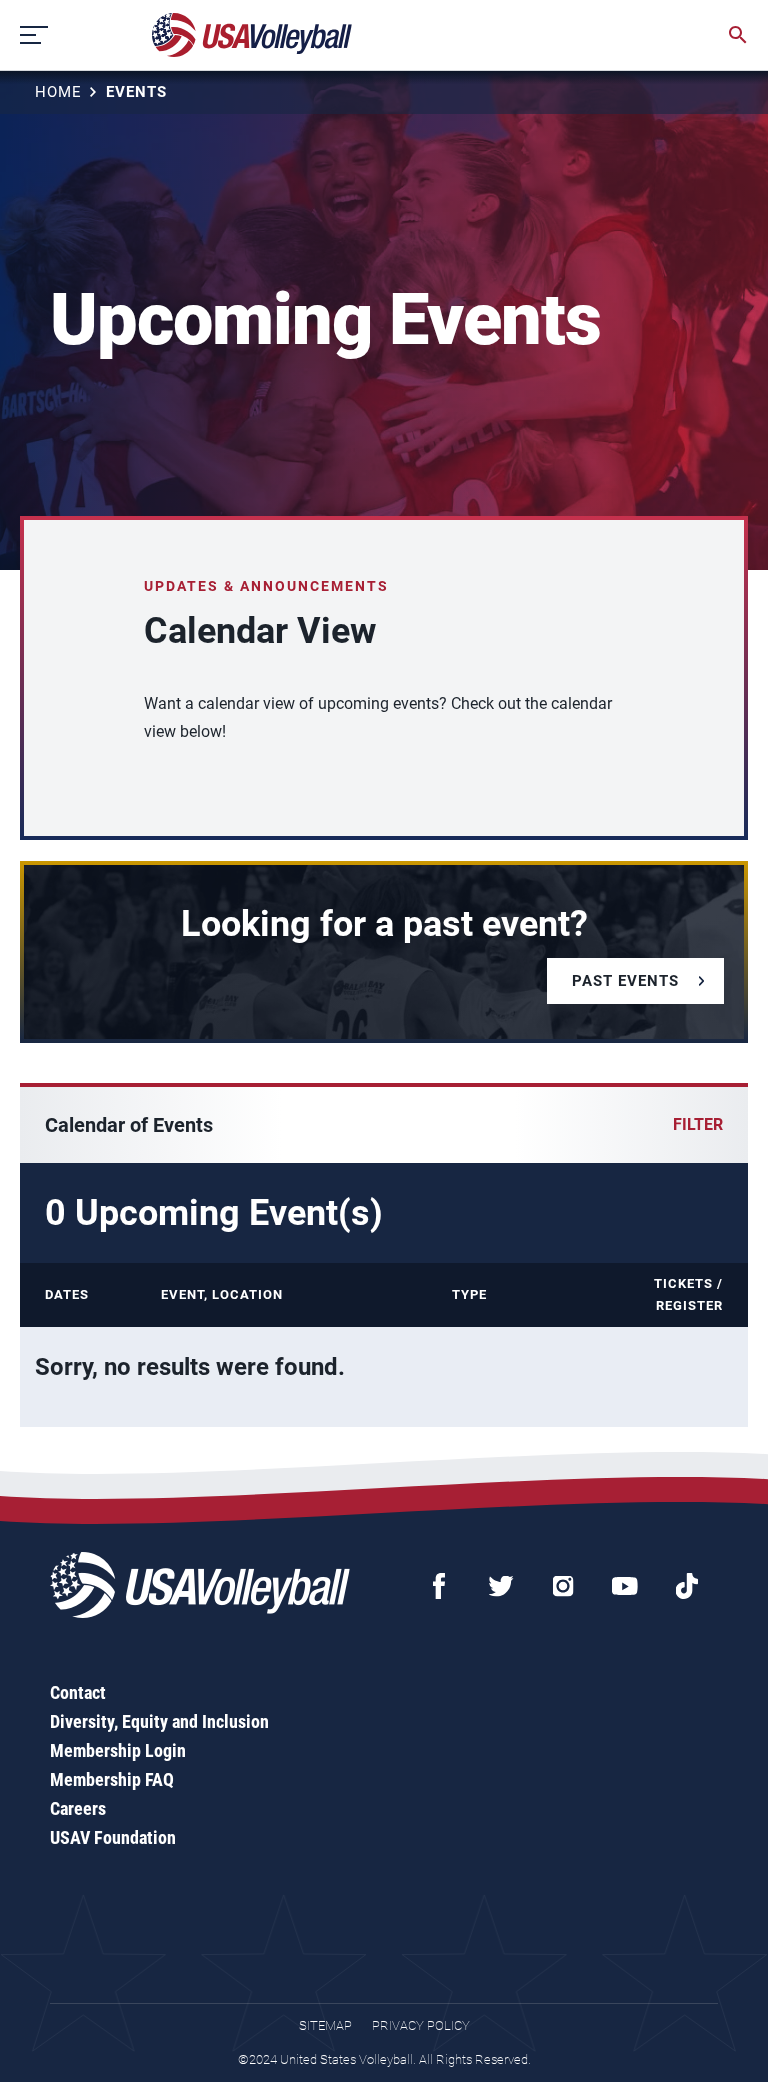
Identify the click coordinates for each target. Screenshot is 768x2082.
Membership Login (118, 1750)
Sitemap (325, 2025)
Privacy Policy (421, 2025)
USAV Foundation (113, 1837)
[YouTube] (625, 1586)
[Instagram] (563, 1586)
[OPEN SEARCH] (738, 35)
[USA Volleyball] (252, 35)
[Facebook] (439, 1586)
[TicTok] (687, 1586)
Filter (698, 1124)
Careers (78, 1808)
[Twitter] (501, 1586)
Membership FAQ (112, 1779)
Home (58, 92)
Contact (78, 1692)
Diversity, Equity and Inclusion (159, 1721)
